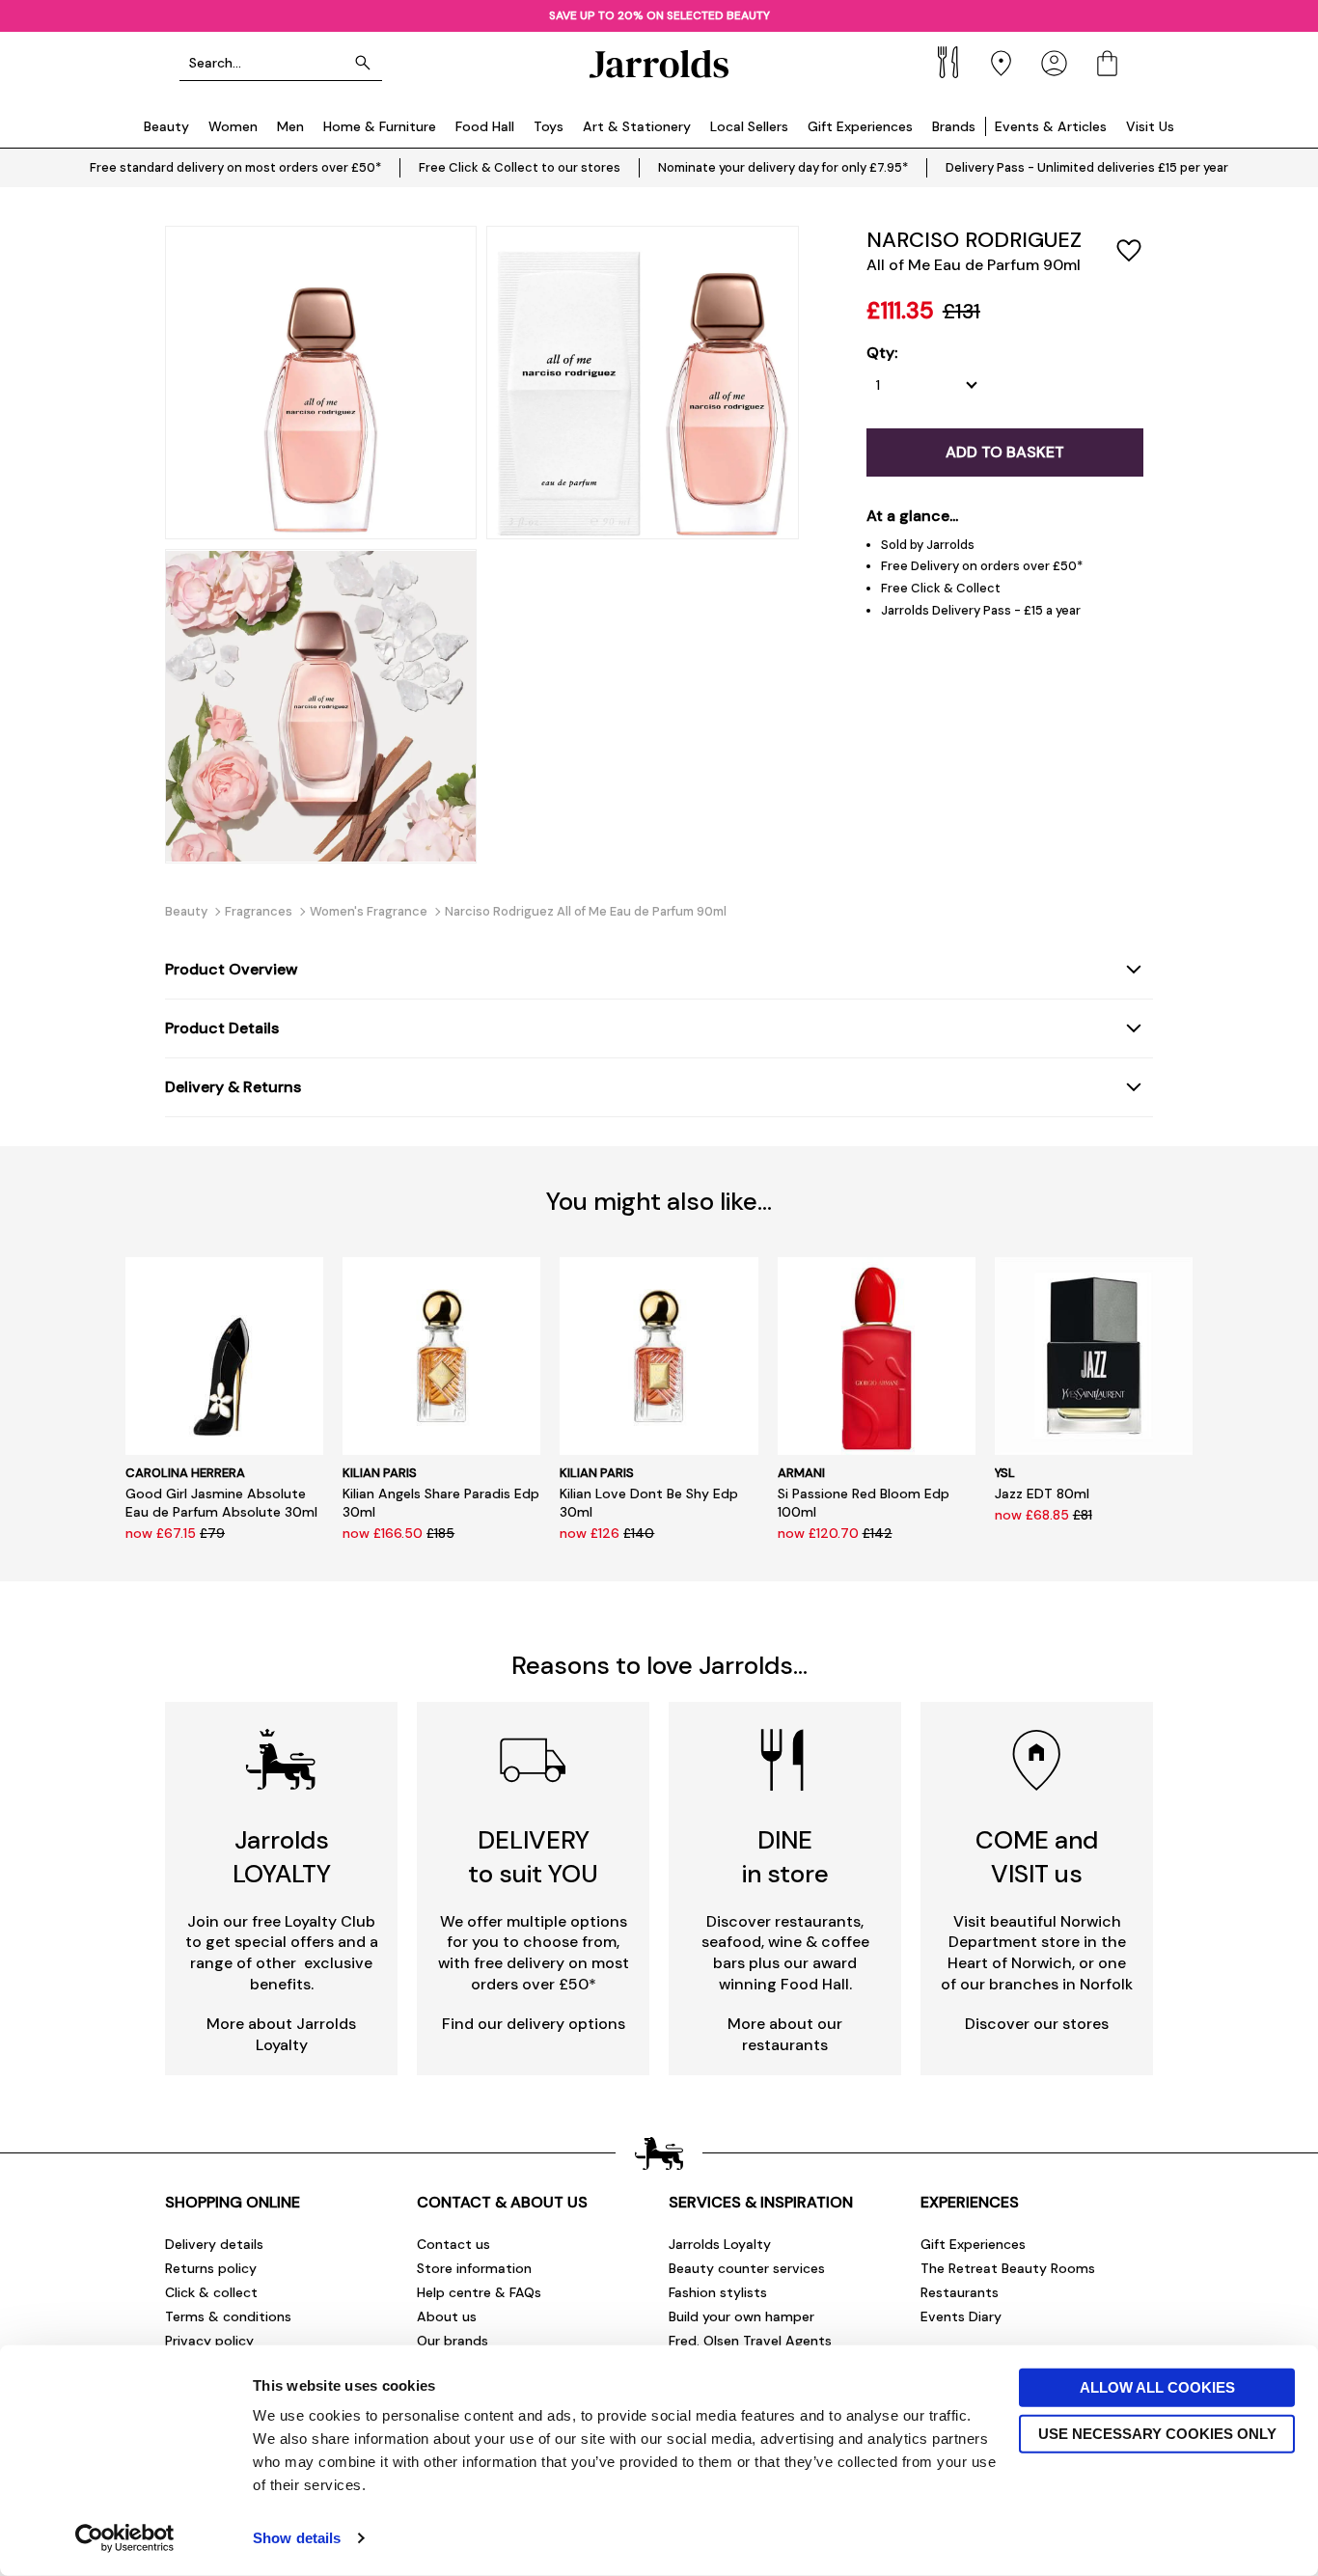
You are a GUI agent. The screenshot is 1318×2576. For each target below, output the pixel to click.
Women (233, 126)
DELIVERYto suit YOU (533, 1857)
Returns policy (211, 2268)
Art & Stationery (637, 126)
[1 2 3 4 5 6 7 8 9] (931, 385)
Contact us (453, 2244)
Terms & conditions (228, 2316)
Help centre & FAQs (479, 2292)
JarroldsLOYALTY (282, 1857)
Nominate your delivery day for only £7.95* (783, 167)
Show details (297, 2538)
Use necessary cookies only (1157, 2433)
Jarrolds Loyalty (720, 2244)
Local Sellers (749, 126)
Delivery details (214, 2244)
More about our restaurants (785, 2034)
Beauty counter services (747, 2268)
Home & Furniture (380, 126)
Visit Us (1150, 126)
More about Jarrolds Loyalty (281, 2034)
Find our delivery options (534, 2024)
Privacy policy (209, 2341)
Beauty (166, 126)
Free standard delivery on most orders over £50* (235, 167)
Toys (549, 126)
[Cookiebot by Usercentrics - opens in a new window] (125, 2538)
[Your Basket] (1107, 63)
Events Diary (961, 2316)
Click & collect (211, 2292)
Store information (474, 2268)
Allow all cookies (1157, 2387)
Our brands (453, 2341)
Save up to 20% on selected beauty (659, 15)
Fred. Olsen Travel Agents (750, 2341)
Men (290, 126)
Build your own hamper (741, 2316)
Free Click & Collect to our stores (520, 167)
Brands (954, 126)
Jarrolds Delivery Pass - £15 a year (981, 610)
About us (447, 2316)
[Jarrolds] (659, 63)
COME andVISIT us (1037, 1857)
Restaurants (960, 2292)
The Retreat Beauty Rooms (1008, 2268)
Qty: (882, 353)
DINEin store (785, 1857)
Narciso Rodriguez (974, 240)
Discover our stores (1037, 2024)
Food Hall (485, 126)
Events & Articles (1051, 126)
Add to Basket (1005, 452)
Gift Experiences (860, 126)
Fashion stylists (718, 2292)
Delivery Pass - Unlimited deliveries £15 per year (1087, 167)
